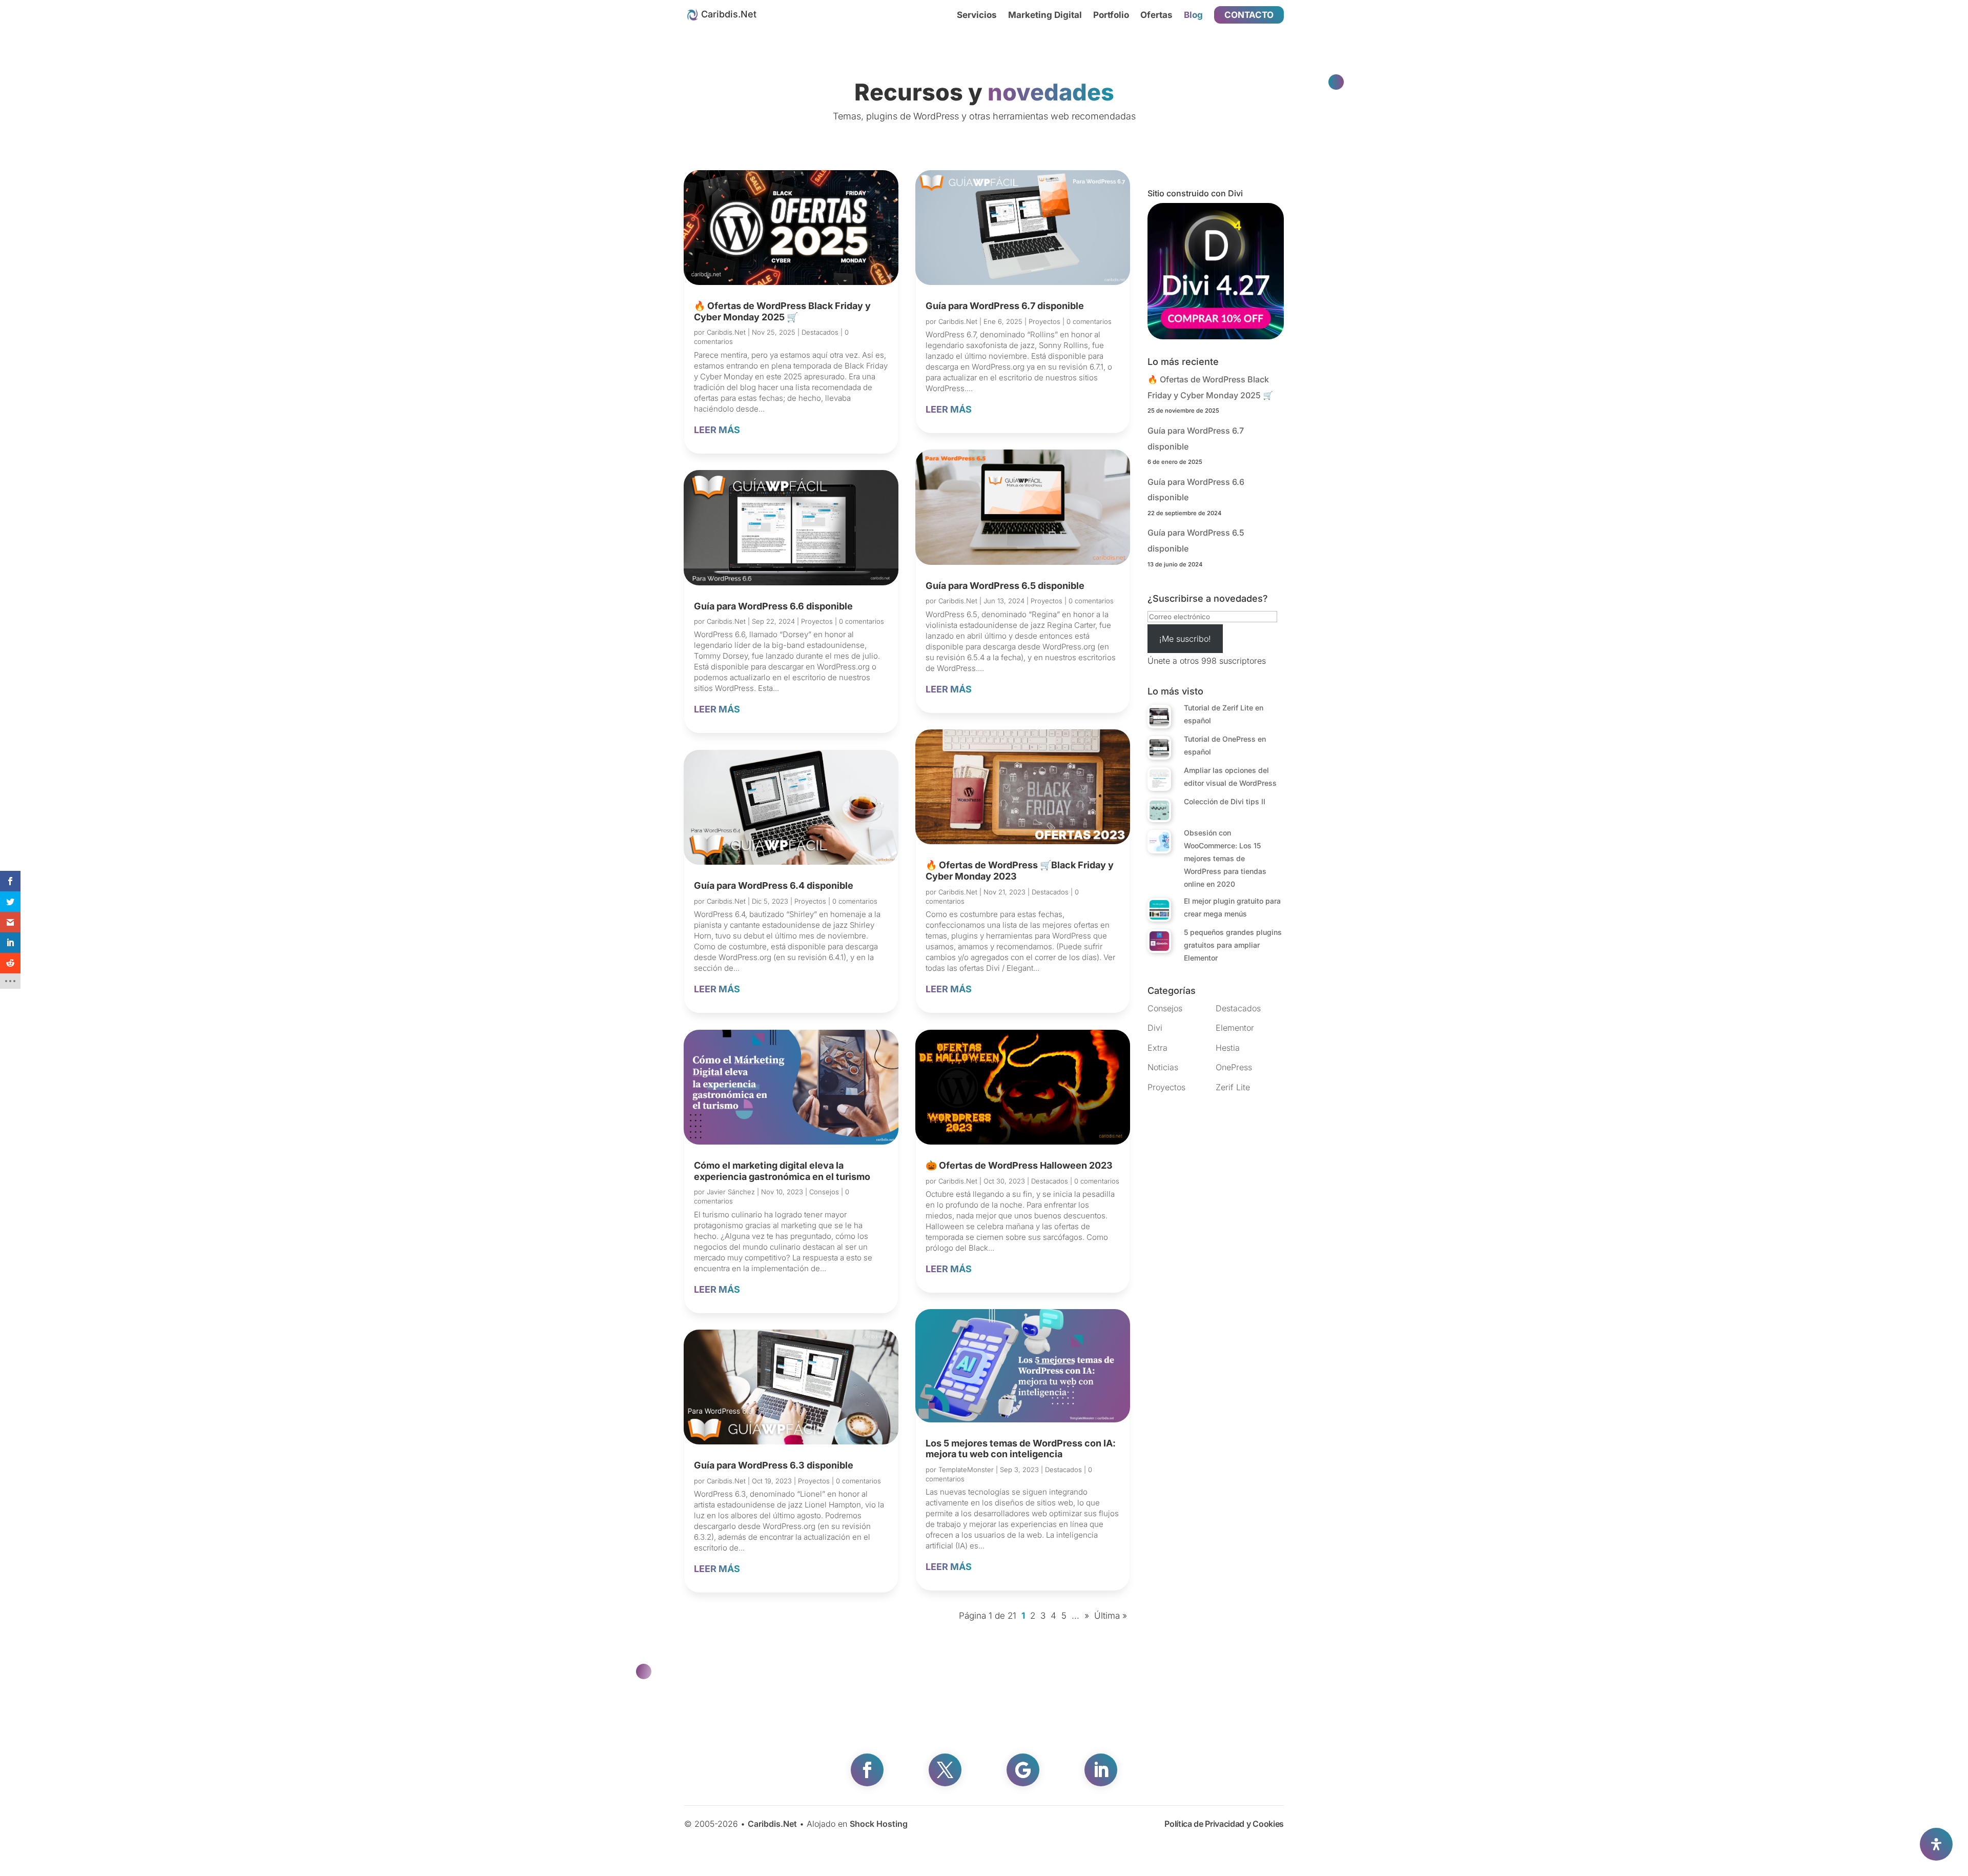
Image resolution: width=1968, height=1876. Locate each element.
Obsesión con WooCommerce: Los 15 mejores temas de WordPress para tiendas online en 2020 (1225, 858)
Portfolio (1111, 16)
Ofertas (1156, 16)
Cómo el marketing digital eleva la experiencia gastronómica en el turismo (782, 1171)
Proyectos (817, 621)
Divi (1155, 1028)
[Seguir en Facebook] (867, 1770)
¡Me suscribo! (1185, 639)
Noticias (1163, 1067)
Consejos (824, 1192)
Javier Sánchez (731, 1192)
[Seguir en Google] (1023, 1770)
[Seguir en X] (945, 1770)
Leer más (717, 430)
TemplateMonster (966, 1470)
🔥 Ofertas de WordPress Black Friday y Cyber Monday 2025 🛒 (782, 311)
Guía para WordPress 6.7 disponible (1005, 306)
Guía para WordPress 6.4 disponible (774, 885)
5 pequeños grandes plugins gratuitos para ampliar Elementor (1233, 945)
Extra (1157, 1048)
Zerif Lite (1233, 1087)
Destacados (820, 332)
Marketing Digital (1045, 16)
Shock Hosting (879, 1824)
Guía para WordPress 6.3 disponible (774, 1465)
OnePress (1234, 1067)
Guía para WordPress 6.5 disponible (1005, 586)
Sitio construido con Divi (1195, 193)
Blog (1193, 16)
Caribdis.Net (726, 332)
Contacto (1249, 15)
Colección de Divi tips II (1225, 801)
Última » (1111, 1616)
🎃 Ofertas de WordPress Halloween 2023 (1019, 1165)
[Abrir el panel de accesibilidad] (1936, 1844)
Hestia (1228, 1048)
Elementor (1235, 1028)
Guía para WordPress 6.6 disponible (773, 606)
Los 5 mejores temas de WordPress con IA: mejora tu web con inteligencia (1021, 1449)
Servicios (977, 16)
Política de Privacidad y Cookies (1224, 1824)
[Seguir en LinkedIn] (1101, 1770)
